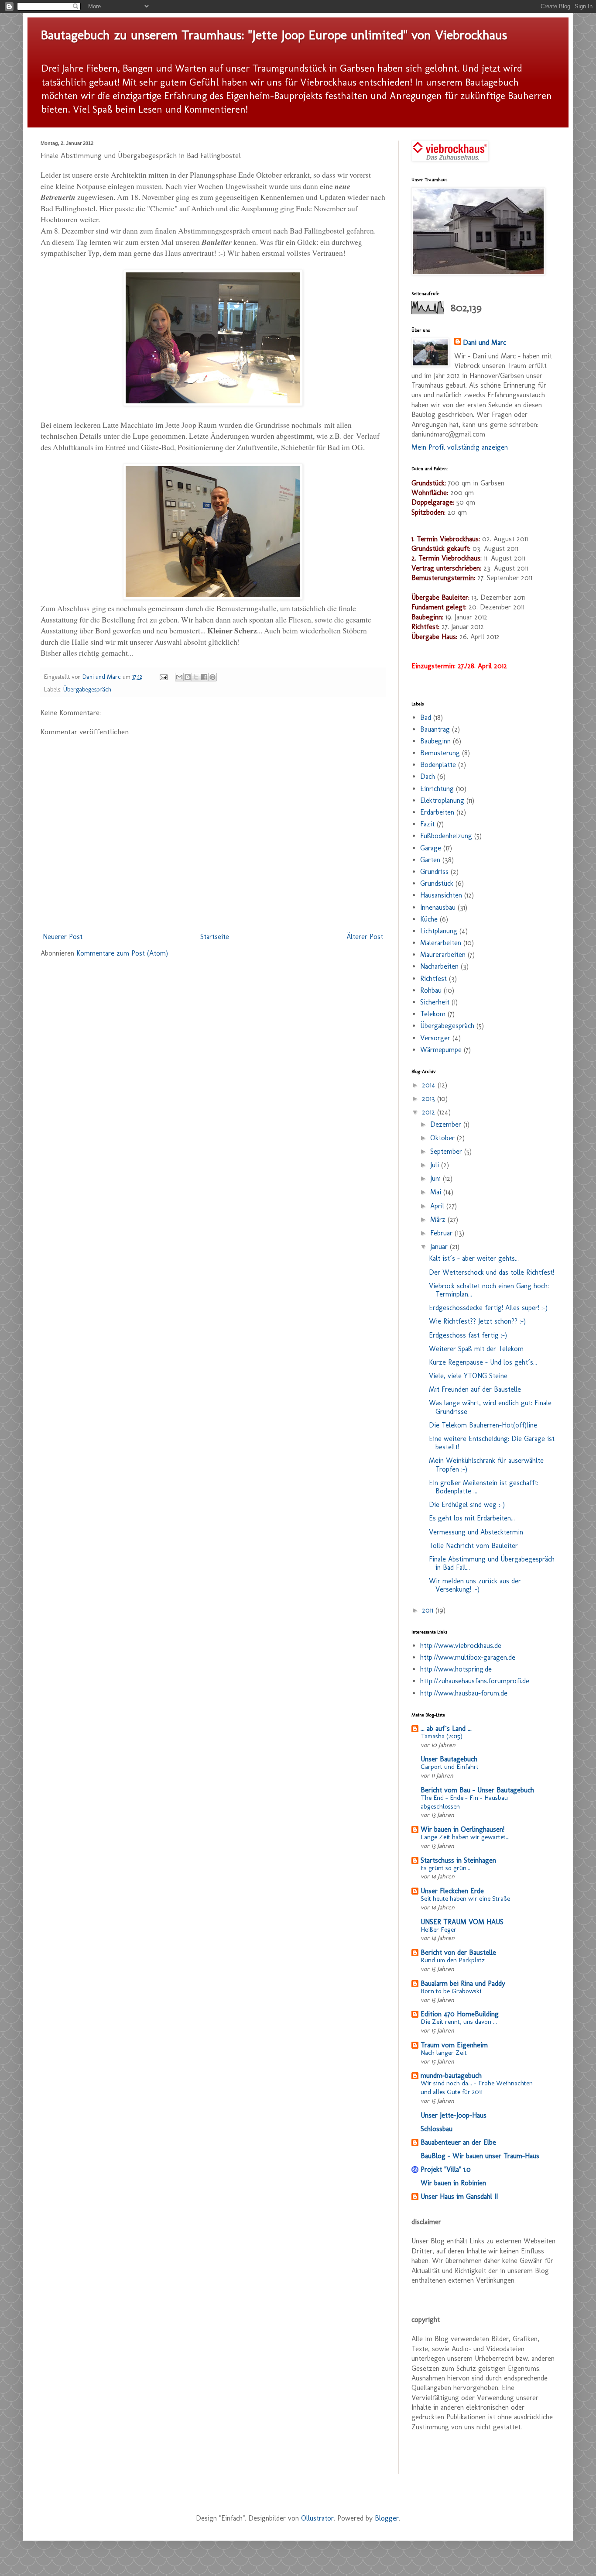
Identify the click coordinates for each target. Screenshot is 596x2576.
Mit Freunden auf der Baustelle (475, 1389)
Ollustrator (317, 2518)
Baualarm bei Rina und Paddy (463, 1983)
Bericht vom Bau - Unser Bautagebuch (477, 1790)
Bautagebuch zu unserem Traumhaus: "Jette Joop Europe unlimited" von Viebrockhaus (274, 35)
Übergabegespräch (87, 689)
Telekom (433, 1014)
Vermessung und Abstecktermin (476, 1532)
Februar (442, 1233)
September (447, 1151)
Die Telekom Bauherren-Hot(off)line (483, 1425)
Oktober (444, 1138)
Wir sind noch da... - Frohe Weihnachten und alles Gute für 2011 (477, 2088)
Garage (431, 848)
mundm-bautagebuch (451, 2076)
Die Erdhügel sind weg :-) (467, 1505)
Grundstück (437, 883)
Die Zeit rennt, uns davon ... (459, 2022)
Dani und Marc (485, 342)
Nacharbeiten (439, 966)
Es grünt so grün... (445, 1868)
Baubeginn (435, 741)
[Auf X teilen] (196, 677)
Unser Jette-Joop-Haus (454, 2115)
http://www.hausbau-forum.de (464, 1693)
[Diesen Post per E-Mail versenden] (179, 677)
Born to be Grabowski (451, 1991)
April (438, 1206)
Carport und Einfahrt (450, 1767)
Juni (437, 1178)
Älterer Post (365, 937)
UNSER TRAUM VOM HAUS (462, 1922)
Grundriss (434, 872)
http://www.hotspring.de (456, 1669)
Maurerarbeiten (443, 954)
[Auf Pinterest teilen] (212, 677)
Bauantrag (435, 729)
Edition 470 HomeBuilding (460, 2014)
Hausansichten (441, 895)
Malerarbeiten (441, 943)
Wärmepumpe (441, 1050)
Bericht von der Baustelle (458, 1952)
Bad (426, 717)
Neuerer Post (63, 937)
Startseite (215, 937)
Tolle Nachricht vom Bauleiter (473, 1546)
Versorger (435, 1038)
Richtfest (433, 978)
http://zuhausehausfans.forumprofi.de (475, 1681)
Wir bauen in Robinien (453, 2183)
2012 (430, 1112)
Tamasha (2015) (442, 1736)
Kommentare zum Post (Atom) (122, 953)
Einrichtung (437, 789)
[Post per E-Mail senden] (163, 677)
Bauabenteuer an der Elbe (458, 2142)
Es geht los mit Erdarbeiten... (472, 1518)
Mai (437, 1192)
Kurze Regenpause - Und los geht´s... (483, 1362)
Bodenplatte (438, 765)
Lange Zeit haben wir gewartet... (465, 1837)
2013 (430, 1099)
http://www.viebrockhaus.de (461, 1646)
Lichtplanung (439, 931)
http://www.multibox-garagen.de (468, 1657)
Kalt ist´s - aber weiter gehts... (474, 1258)
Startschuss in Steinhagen (458, 1860)
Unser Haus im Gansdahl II (459, 2196)
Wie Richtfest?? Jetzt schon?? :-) (477, 1321)
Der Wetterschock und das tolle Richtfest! (492, 1272)
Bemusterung (440, 753)
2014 (430, 1085)
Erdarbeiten (437, 812)
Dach (428, 776)
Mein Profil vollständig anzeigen (460, 447)
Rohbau (431, 990)
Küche (429, 919)
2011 (429, 1610)
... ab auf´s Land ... (446, 1728)
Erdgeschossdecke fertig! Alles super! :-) (488, 1308)
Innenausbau (438, 907)
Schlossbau (437, 2129)
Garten (430, 860)
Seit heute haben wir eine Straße (465, 1898)
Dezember (447, 1124)
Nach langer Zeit (444, 2053)
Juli (436, 1165)
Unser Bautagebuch (449, 1759)
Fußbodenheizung (446, 836)
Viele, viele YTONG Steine (468, 1376)
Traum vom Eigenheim (454, 2045)
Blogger (387, 2518)
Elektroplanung (442, 800)
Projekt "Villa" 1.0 (446, 2169)
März (439, 1219)
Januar (440, 1247)
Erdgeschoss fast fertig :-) (468, 1335)
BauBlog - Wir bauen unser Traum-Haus (480, 2156)
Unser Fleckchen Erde (452, 1891)
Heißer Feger (438, 1929)
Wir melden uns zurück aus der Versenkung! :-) (475, 1585)
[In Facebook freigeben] (204, 677)
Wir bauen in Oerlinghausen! (462, 1829)
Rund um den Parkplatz (453, 1960)
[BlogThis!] (188, 677)
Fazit (427, 824)
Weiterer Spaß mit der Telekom (476, 1349)
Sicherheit (435, 1002)
